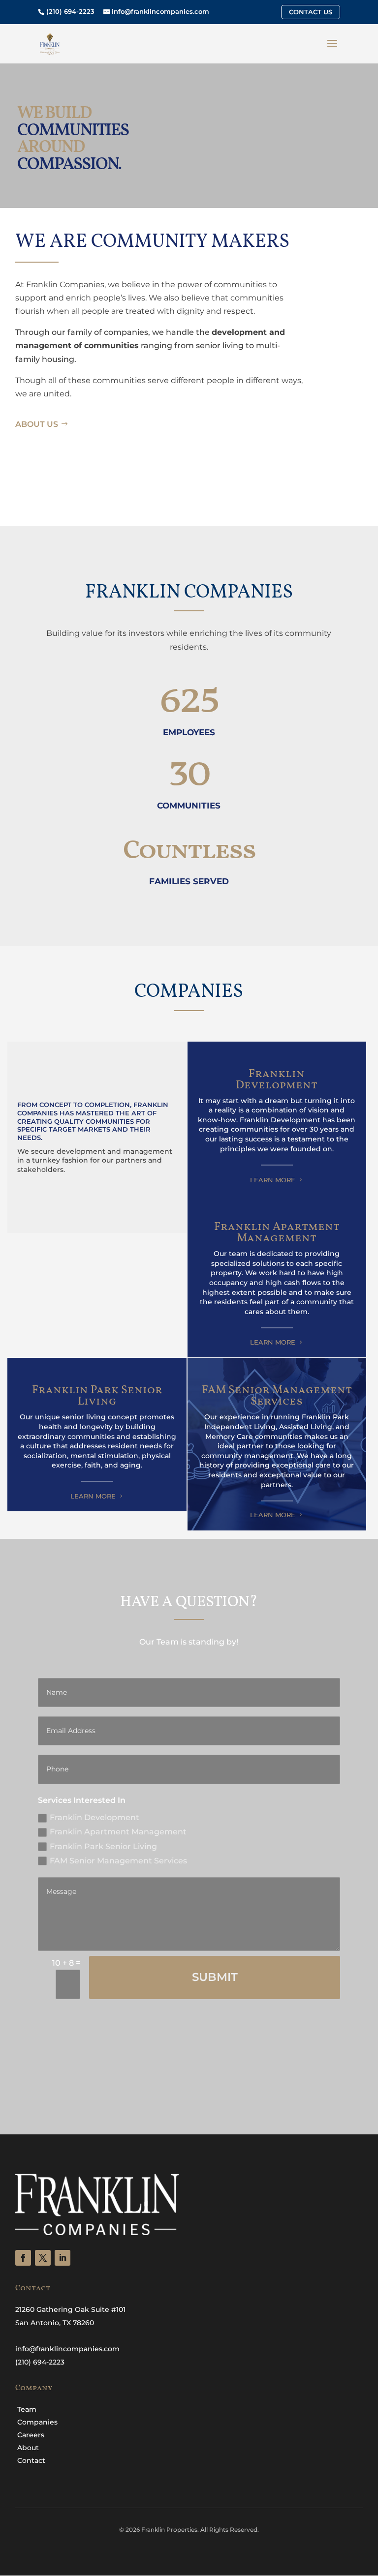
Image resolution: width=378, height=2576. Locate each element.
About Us (37, 424)
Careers (31, 2435)
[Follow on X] (43, 2258)
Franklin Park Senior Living (103, 1846)
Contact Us (311, 12)
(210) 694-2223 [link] (40, 2362)
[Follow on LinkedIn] (63, 2258)
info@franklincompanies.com (160, 11)
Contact (31, 2460)
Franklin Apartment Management (118, 1832)
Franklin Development (94, 1817)
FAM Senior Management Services (118, 1861)
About (28, 2448)
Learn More (273, 1180)
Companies (37, 2422)
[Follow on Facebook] (23, 2258)
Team (27, 2409)
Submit (215, 1977)
